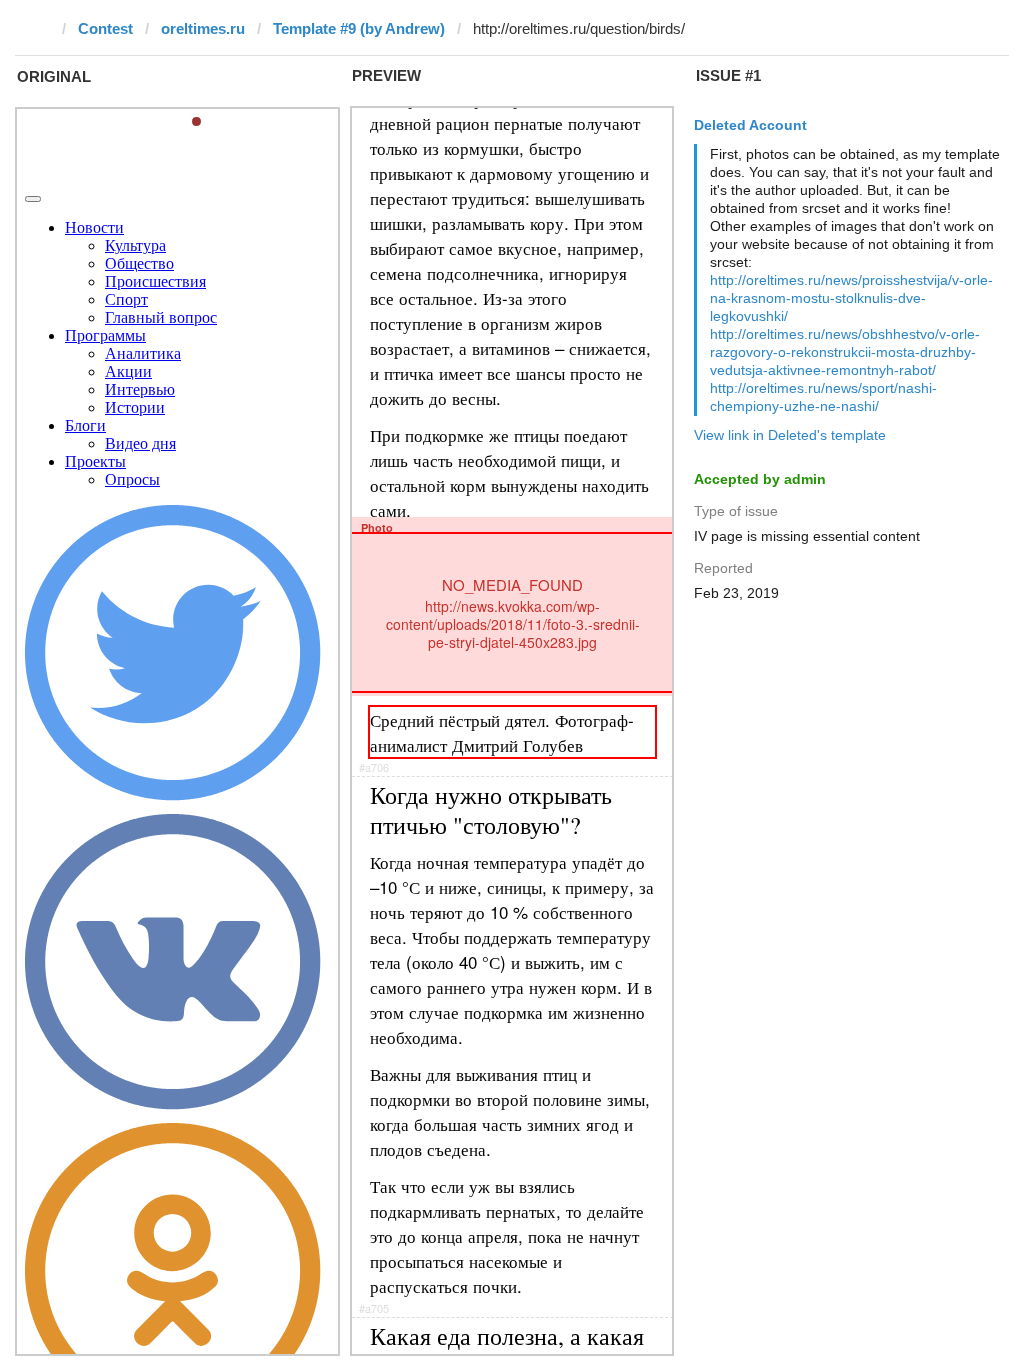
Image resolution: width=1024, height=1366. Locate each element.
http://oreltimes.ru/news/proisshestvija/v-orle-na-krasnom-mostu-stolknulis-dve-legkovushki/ (851, 298)
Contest (105, 28)
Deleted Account (750, 125)
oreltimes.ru (203, 28)
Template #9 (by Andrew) (359, 28)
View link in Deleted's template (790, 435)
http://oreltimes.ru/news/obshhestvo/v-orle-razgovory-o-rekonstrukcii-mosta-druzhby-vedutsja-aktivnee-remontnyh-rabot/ (845, 352)
